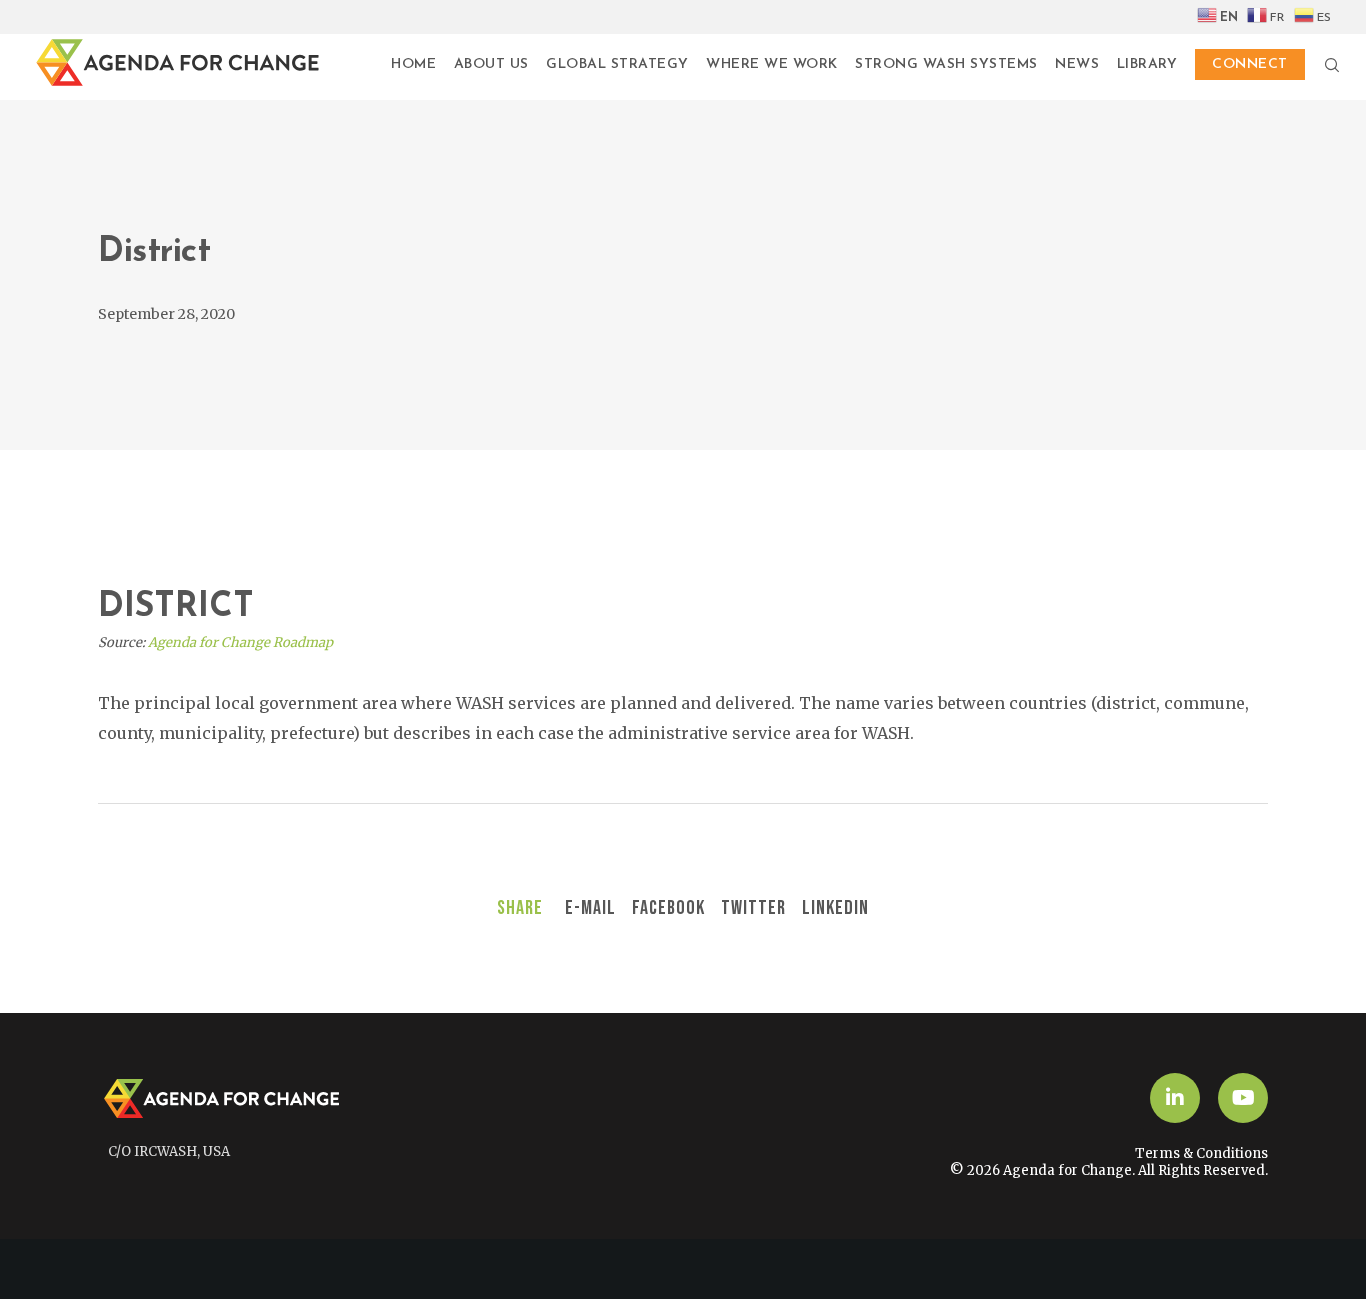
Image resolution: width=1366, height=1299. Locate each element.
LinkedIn (835, 908)
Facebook (668, 908)
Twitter (753, 908)
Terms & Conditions (1201, 1153)
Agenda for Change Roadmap (240, 642)
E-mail (590, 908)
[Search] (1323, 65)
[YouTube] (1243, 1098)
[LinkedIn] (1175, 1098)
